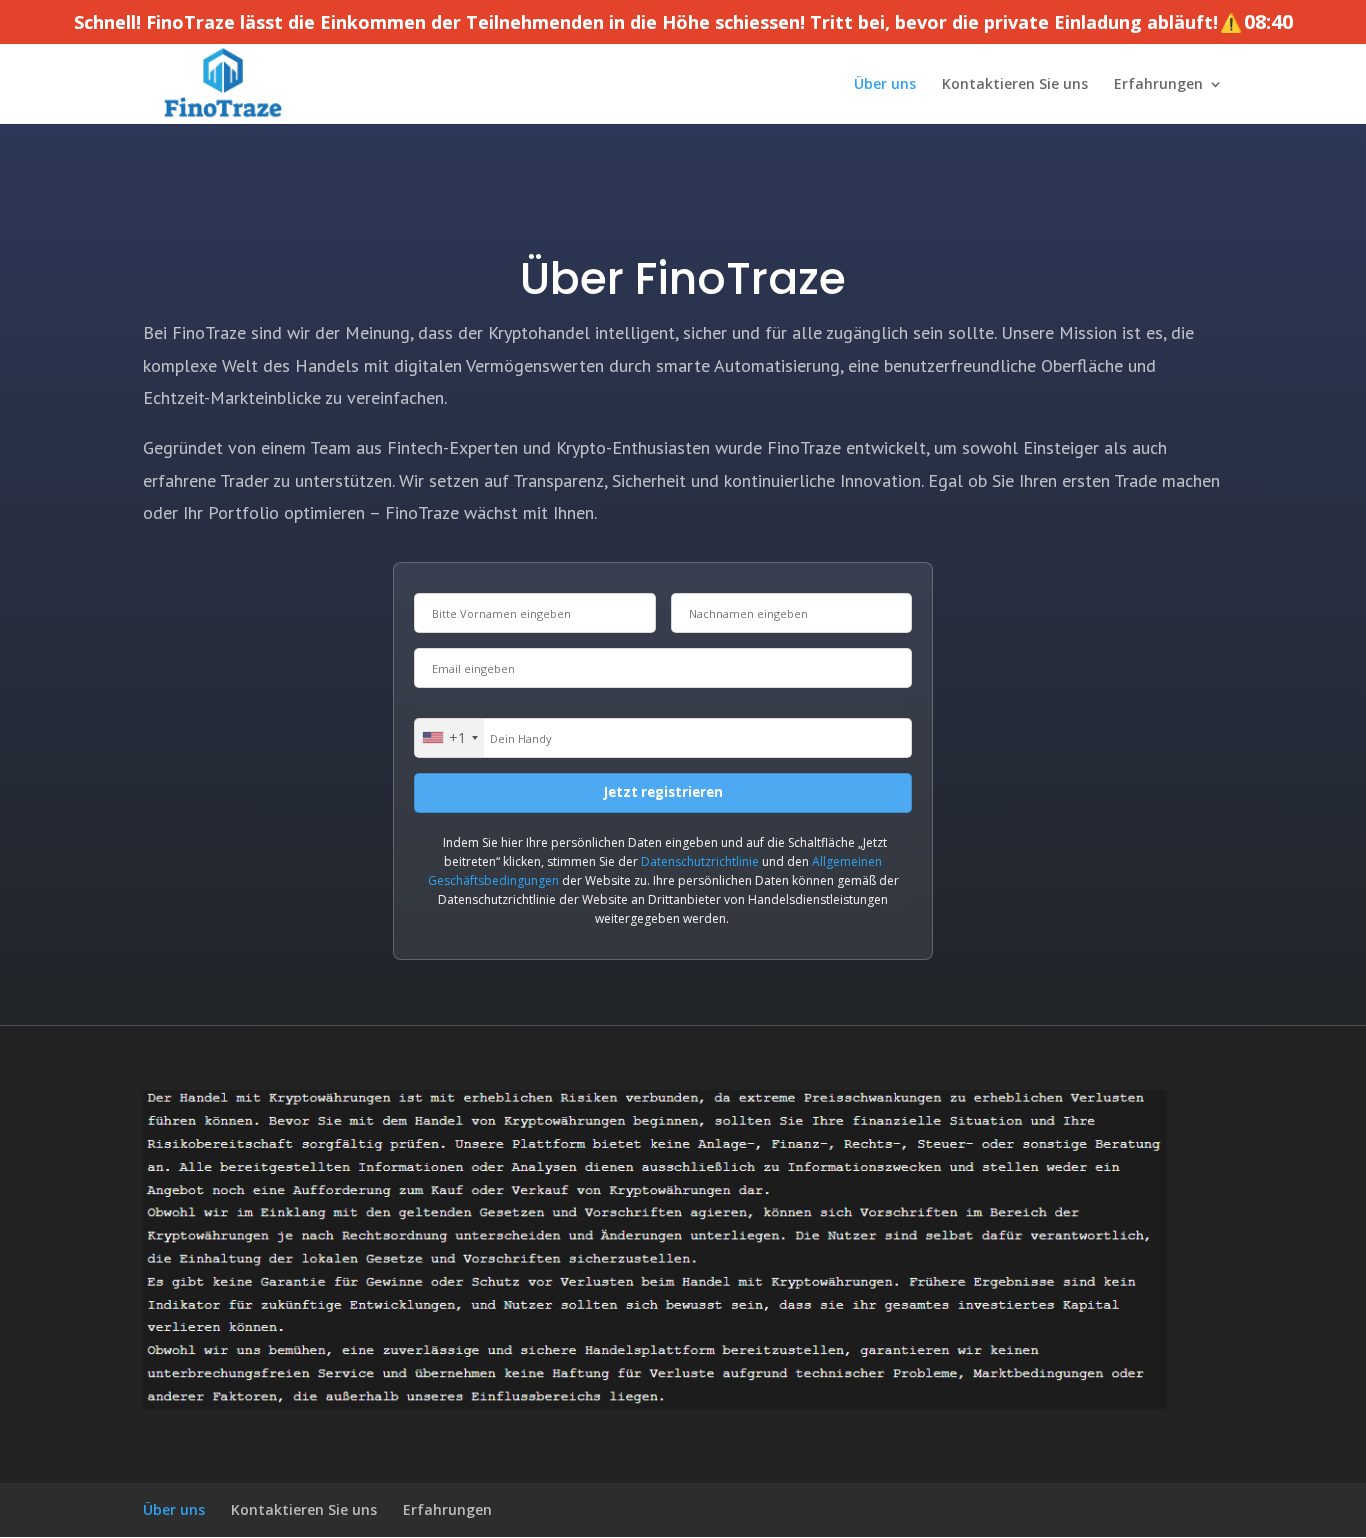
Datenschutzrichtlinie (700, 861)
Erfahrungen (1158, 85)
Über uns (885, 85)
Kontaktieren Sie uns (1015, 85)
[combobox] (449, 738)
